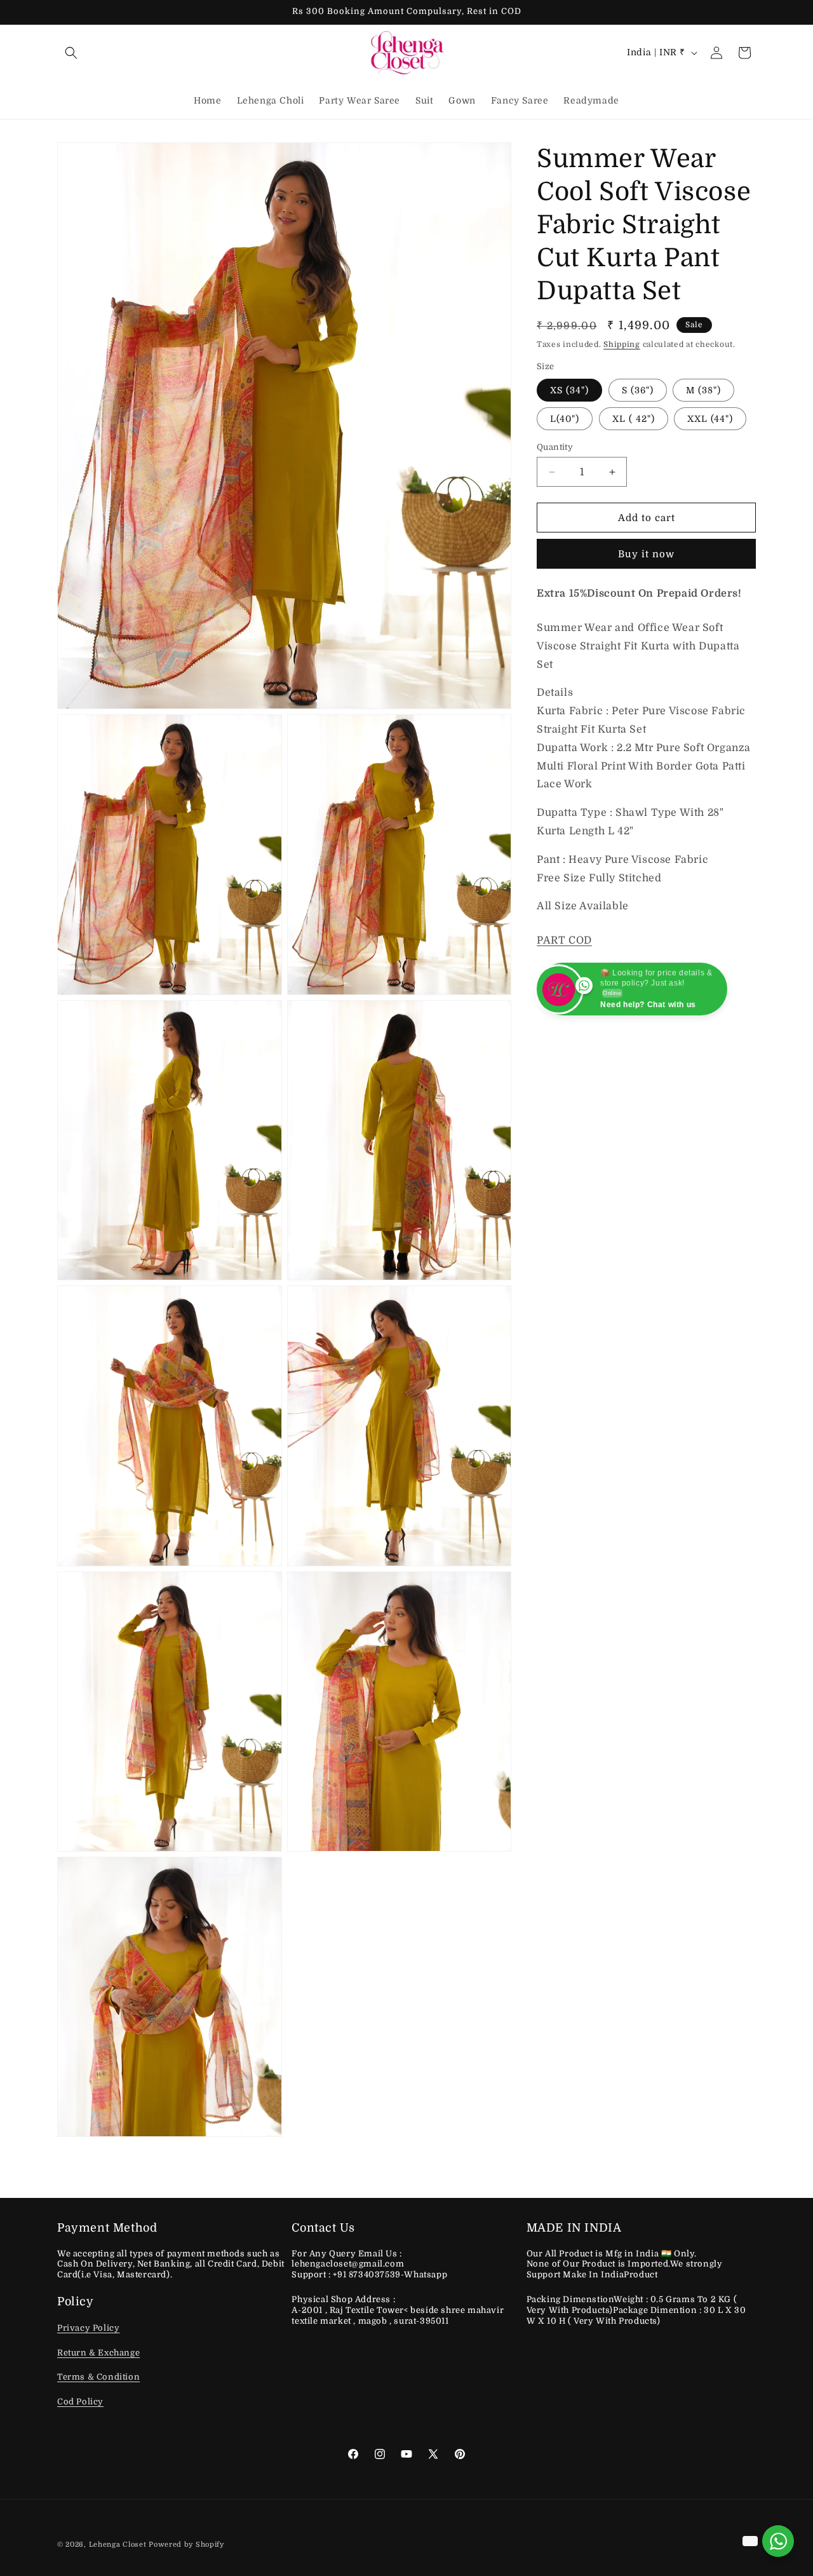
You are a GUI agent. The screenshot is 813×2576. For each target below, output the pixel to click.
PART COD (564, 940)
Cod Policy (80, 2402)
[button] (71, 53)
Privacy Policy (88, 2328)
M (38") (703, 390)
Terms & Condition (98, 2377)
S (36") (638, 390)
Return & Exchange (98, 2353)
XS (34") (569, 390)
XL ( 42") (634, 419)
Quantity (555, 447)
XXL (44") (710, 419)
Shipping (622, 344)
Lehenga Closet (118, 2545)
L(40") (565, 419)
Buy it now (646, 554)
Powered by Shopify (186, 2545)
